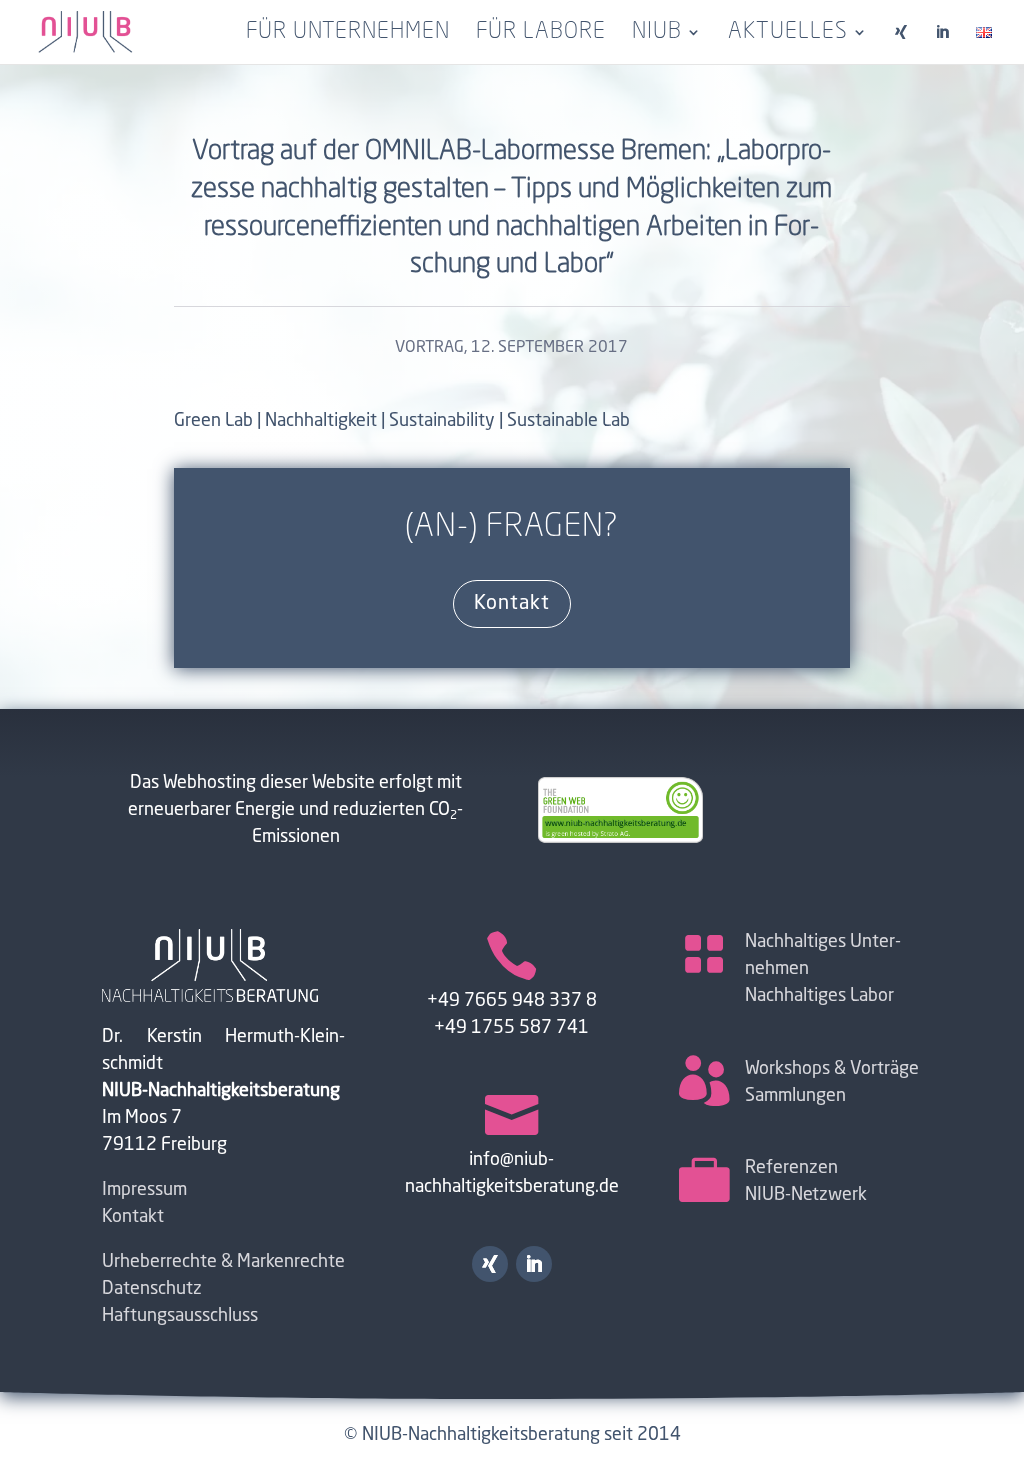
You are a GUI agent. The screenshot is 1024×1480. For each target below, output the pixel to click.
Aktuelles (788, 34)
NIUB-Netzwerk (806, 1195)
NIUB (657, 34)
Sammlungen (795, 1096)
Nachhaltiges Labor (819, 996)
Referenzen (791, 1168)
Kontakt (512, 604)
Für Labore (541, 34)
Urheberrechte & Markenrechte (223, 1262)
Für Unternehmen (348, 34)
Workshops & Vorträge (832, 1069)
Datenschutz (152, 1289)
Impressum (144, 1190)
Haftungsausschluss (180, 1316)
